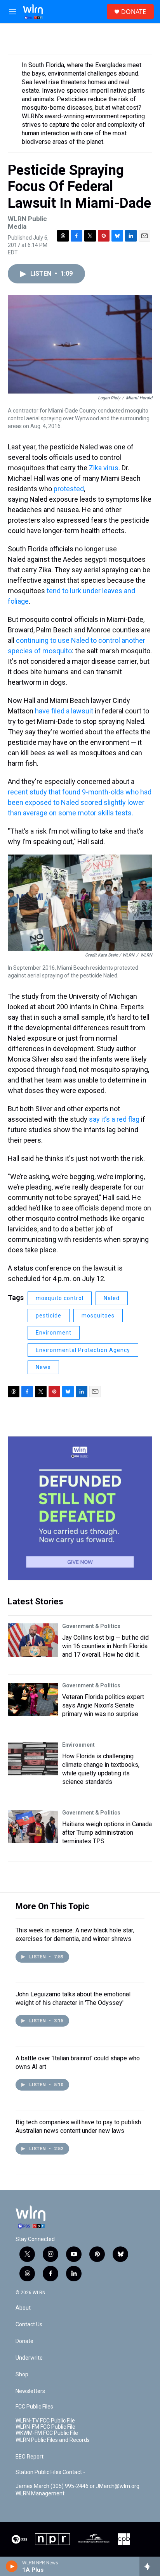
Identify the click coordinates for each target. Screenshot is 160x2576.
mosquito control (60, 1298)
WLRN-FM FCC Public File (45, 2427)
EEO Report (30, 2457)
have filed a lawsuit (64, 711)
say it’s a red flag (114, 1119)
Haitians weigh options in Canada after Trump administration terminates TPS (107, 1833)
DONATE (134, 12)
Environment (54, 1333)
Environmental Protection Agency (83, 1350)
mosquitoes (98, 1316)
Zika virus (104, 468)
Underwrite (29, 2358)
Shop (22, 2375)
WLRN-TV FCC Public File (45, 2421)
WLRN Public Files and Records (53, 2440)
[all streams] (150, 2566)
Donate (24, 2341)
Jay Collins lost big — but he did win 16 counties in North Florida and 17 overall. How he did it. (105, 1646)
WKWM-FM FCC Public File (47, 2433)
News (43, 1367)
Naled (112, 1298)
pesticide (49, 1316)
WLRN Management (40, 2494)
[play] (12, 2566)
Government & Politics (91, 1626)
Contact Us (29, 2325)
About (23, 2308)
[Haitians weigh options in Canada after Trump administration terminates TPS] (33, 1827)
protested (69, 489)
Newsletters (30, 2391)
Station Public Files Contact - (50, 2472)
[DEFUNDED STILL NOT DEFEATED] (80, 1508)
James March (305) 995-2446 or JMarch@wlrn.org (77, 2486)
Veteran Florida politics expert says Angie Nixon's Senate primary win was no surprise (103, 1705)
